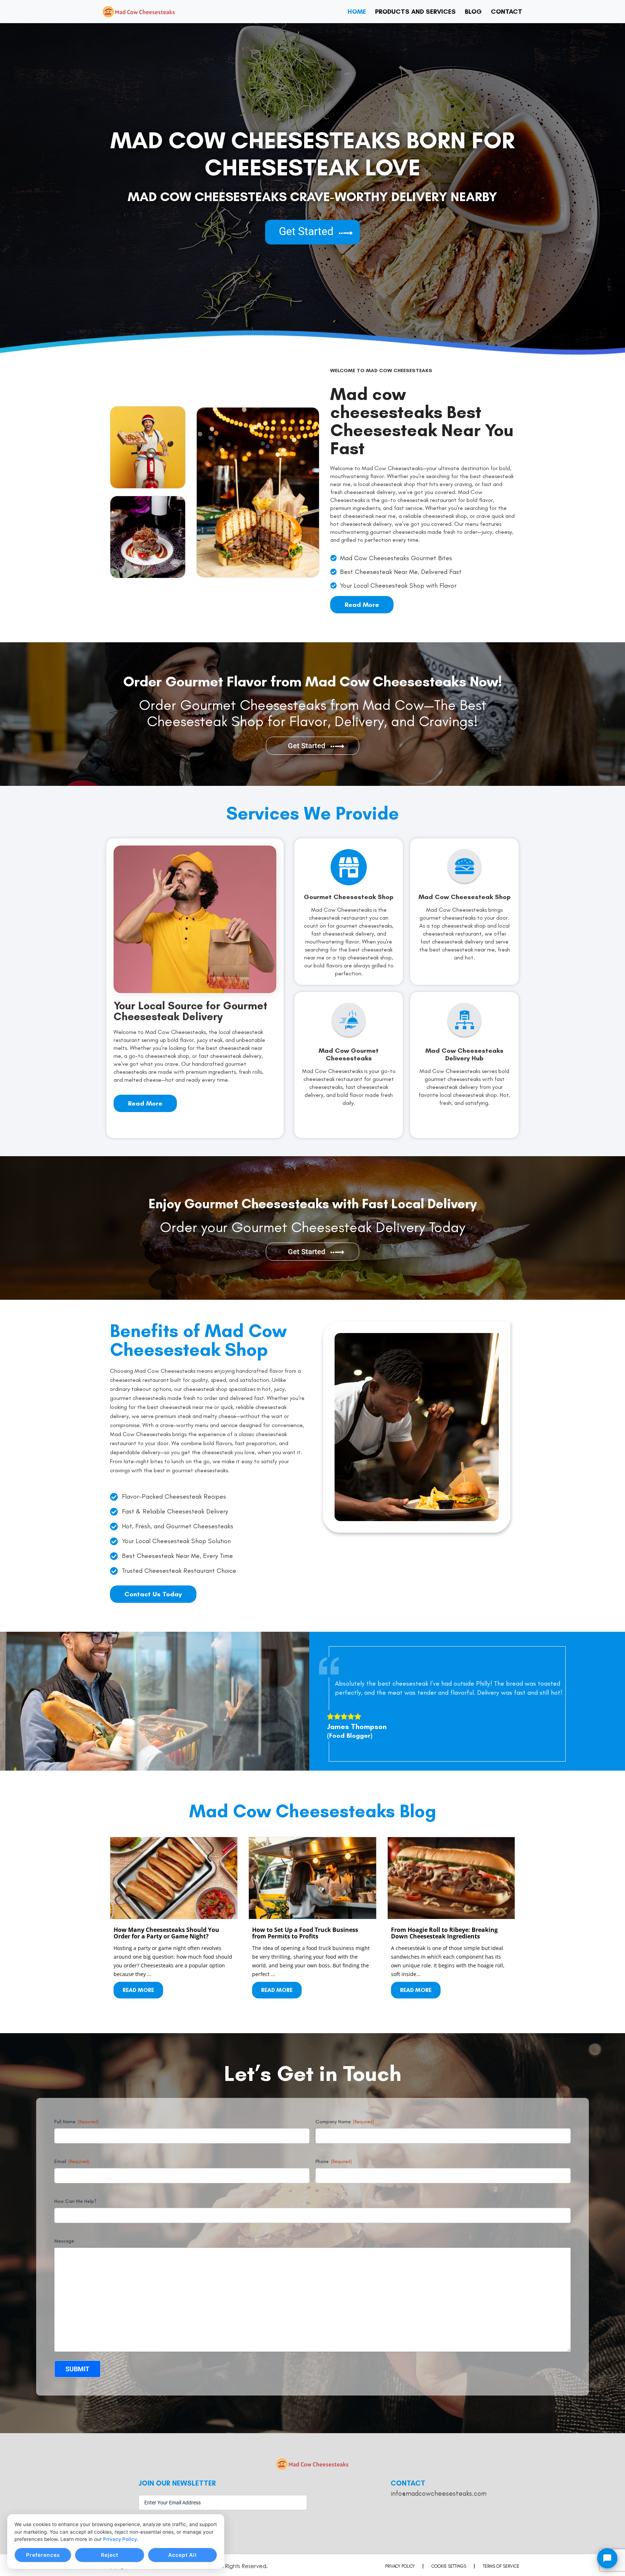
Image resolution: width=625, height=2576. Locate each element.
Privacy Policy (120, 2539)
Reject (110, 2555)
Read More (138, 1990)
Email (72, 2161)
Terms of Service (501, 2566)
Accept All (182, 2555)
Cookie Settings (449, 2566)
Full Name (76, 2122)
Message (64, 2241)
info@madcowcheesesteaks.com (439, 2493)
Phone (334, 2161)
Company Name (345, 2122)
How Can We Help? (75, 2201)
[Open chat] (607, 2558)
